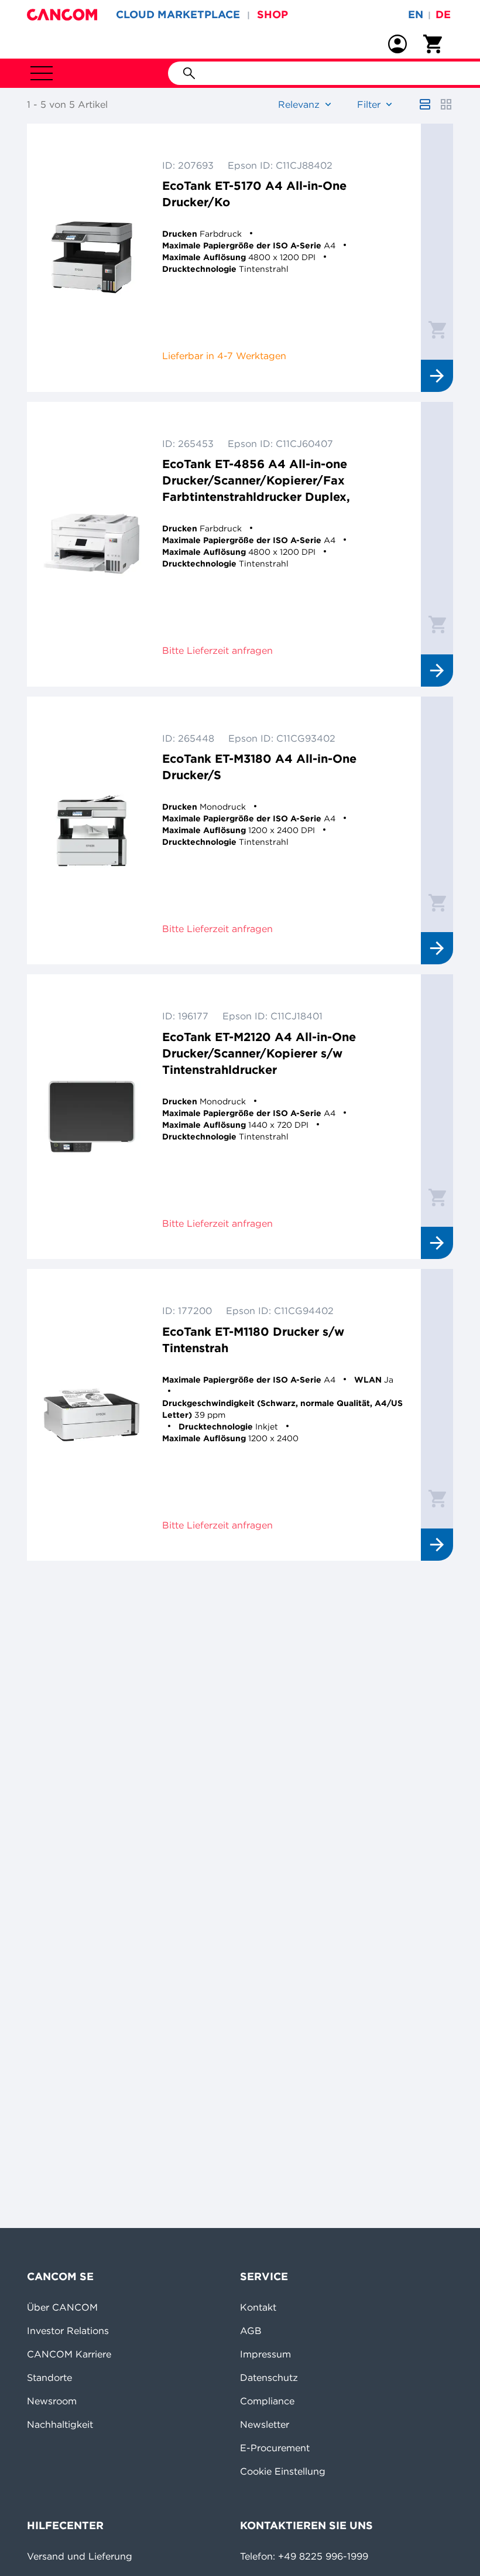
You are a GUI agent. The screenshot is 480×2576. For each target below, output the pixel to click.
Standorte (49, 2377)
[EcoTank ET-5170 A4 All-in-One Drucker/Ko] (92, 258)
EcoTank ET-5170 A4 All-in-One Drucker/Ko (254, 194)
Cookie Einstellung (283, 2471)
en (416, 14)
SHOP (272, 14)
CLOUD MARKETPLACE (178, 14)
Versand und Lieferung (80, 2556)
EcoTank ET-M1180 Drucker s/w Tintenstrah (253, 1340)
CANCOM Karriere (69, 2354)
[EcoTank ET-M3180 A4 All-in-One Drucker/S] (92, 831)
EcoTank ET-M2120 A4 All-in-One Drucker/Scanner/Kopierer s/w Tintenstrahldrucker (259, 1053)
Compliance (267, 2401)
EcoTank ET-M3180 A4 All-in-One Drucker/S (259, 767)
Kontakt (258, 2307)
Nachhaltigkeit (60, 2424)
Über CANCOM (62, 2307)
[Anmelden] (397, 44)
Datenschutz (269, 2377)
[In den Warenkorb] (437, 329)
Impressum (265, 2354)
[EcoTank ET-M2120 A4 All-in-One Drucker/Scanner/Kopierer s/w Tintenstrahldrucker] (92, 1117)
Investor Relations (68, 2331)
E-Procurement (275, 2448)
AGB (251, 2331)
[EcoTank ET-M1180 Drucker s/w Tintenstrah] (92, 1415)
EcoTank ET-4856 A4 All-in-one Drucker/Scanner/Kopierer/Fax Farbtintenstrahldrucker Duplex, (256, 480)
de (443, 14)
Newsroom (52, 2401)
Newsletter (265, 2424)
